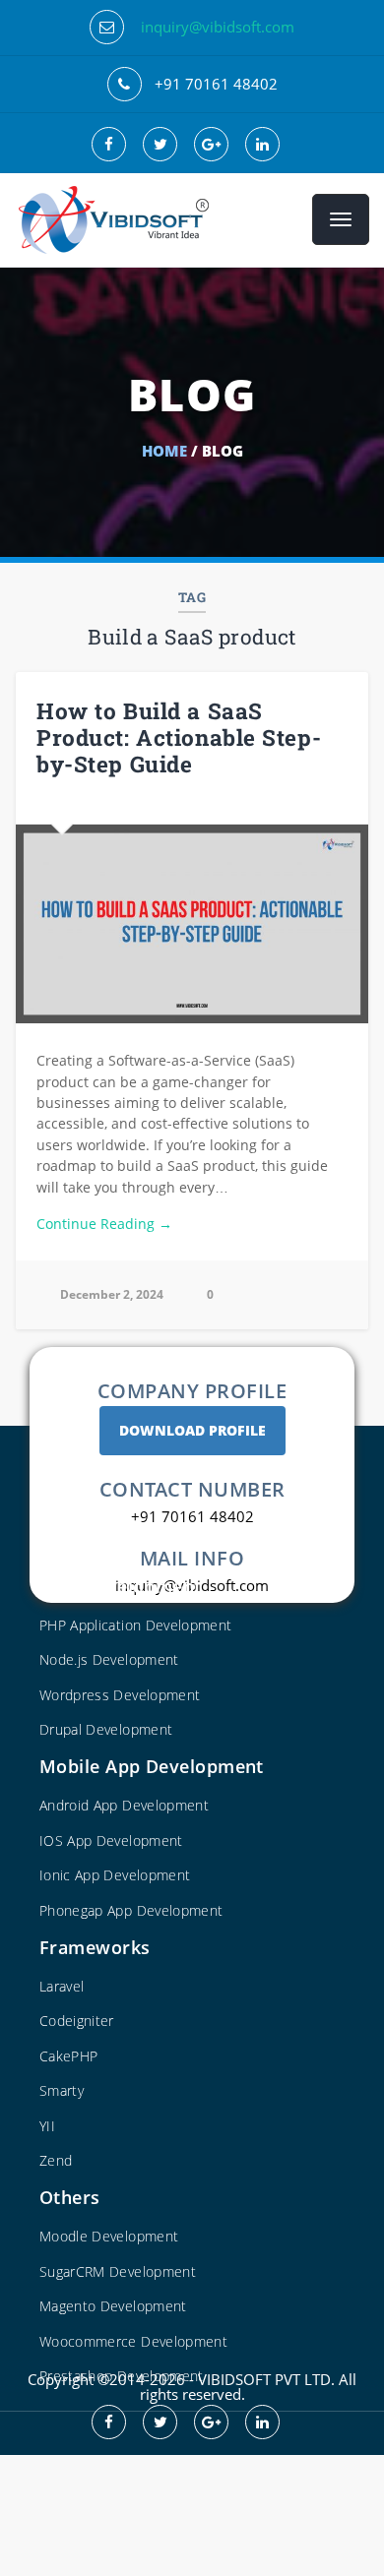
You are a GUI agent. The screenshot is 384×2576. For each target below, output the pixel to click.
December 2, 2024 (112, 1294)
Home (164, 451)
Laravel (62, 1986)
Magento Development (113, 2306)
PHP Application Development (135, 1625)
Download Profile (192, 1430)
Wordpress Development (120, 1695)
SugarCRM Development (118, 2271)
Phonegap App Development (131, 1910)
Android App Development (124, 1805)
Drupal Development (106, 1729)
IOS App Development (111, 1840)
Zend (56, 2160)
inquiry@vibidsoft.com (218, 27)
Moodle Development (109, 2236)
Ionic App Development (115, 1875)
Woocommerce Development (133, 2341)
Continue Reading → (104, 1224)
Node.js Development (109, 1659)
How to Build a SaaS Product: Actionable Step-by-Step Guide (179, 737)
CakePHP (68, 2056)
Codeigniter (77, 2021)
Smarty (62, 2090)
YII (47, 2126)
